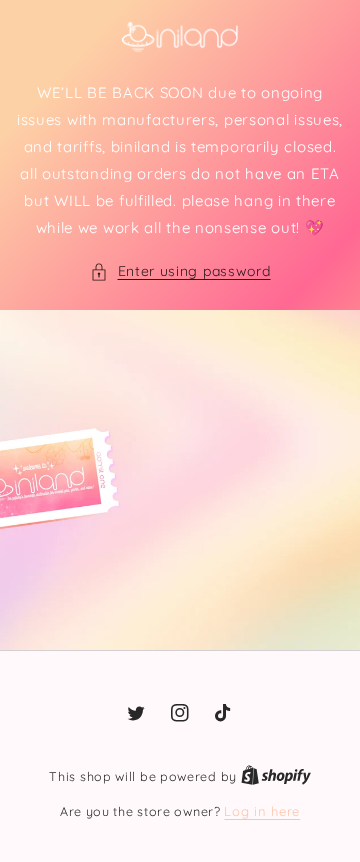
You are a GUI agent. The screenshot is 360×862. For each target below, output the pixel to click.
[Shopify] (276, 776)
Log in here (262, 811)
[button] (180, 271)
